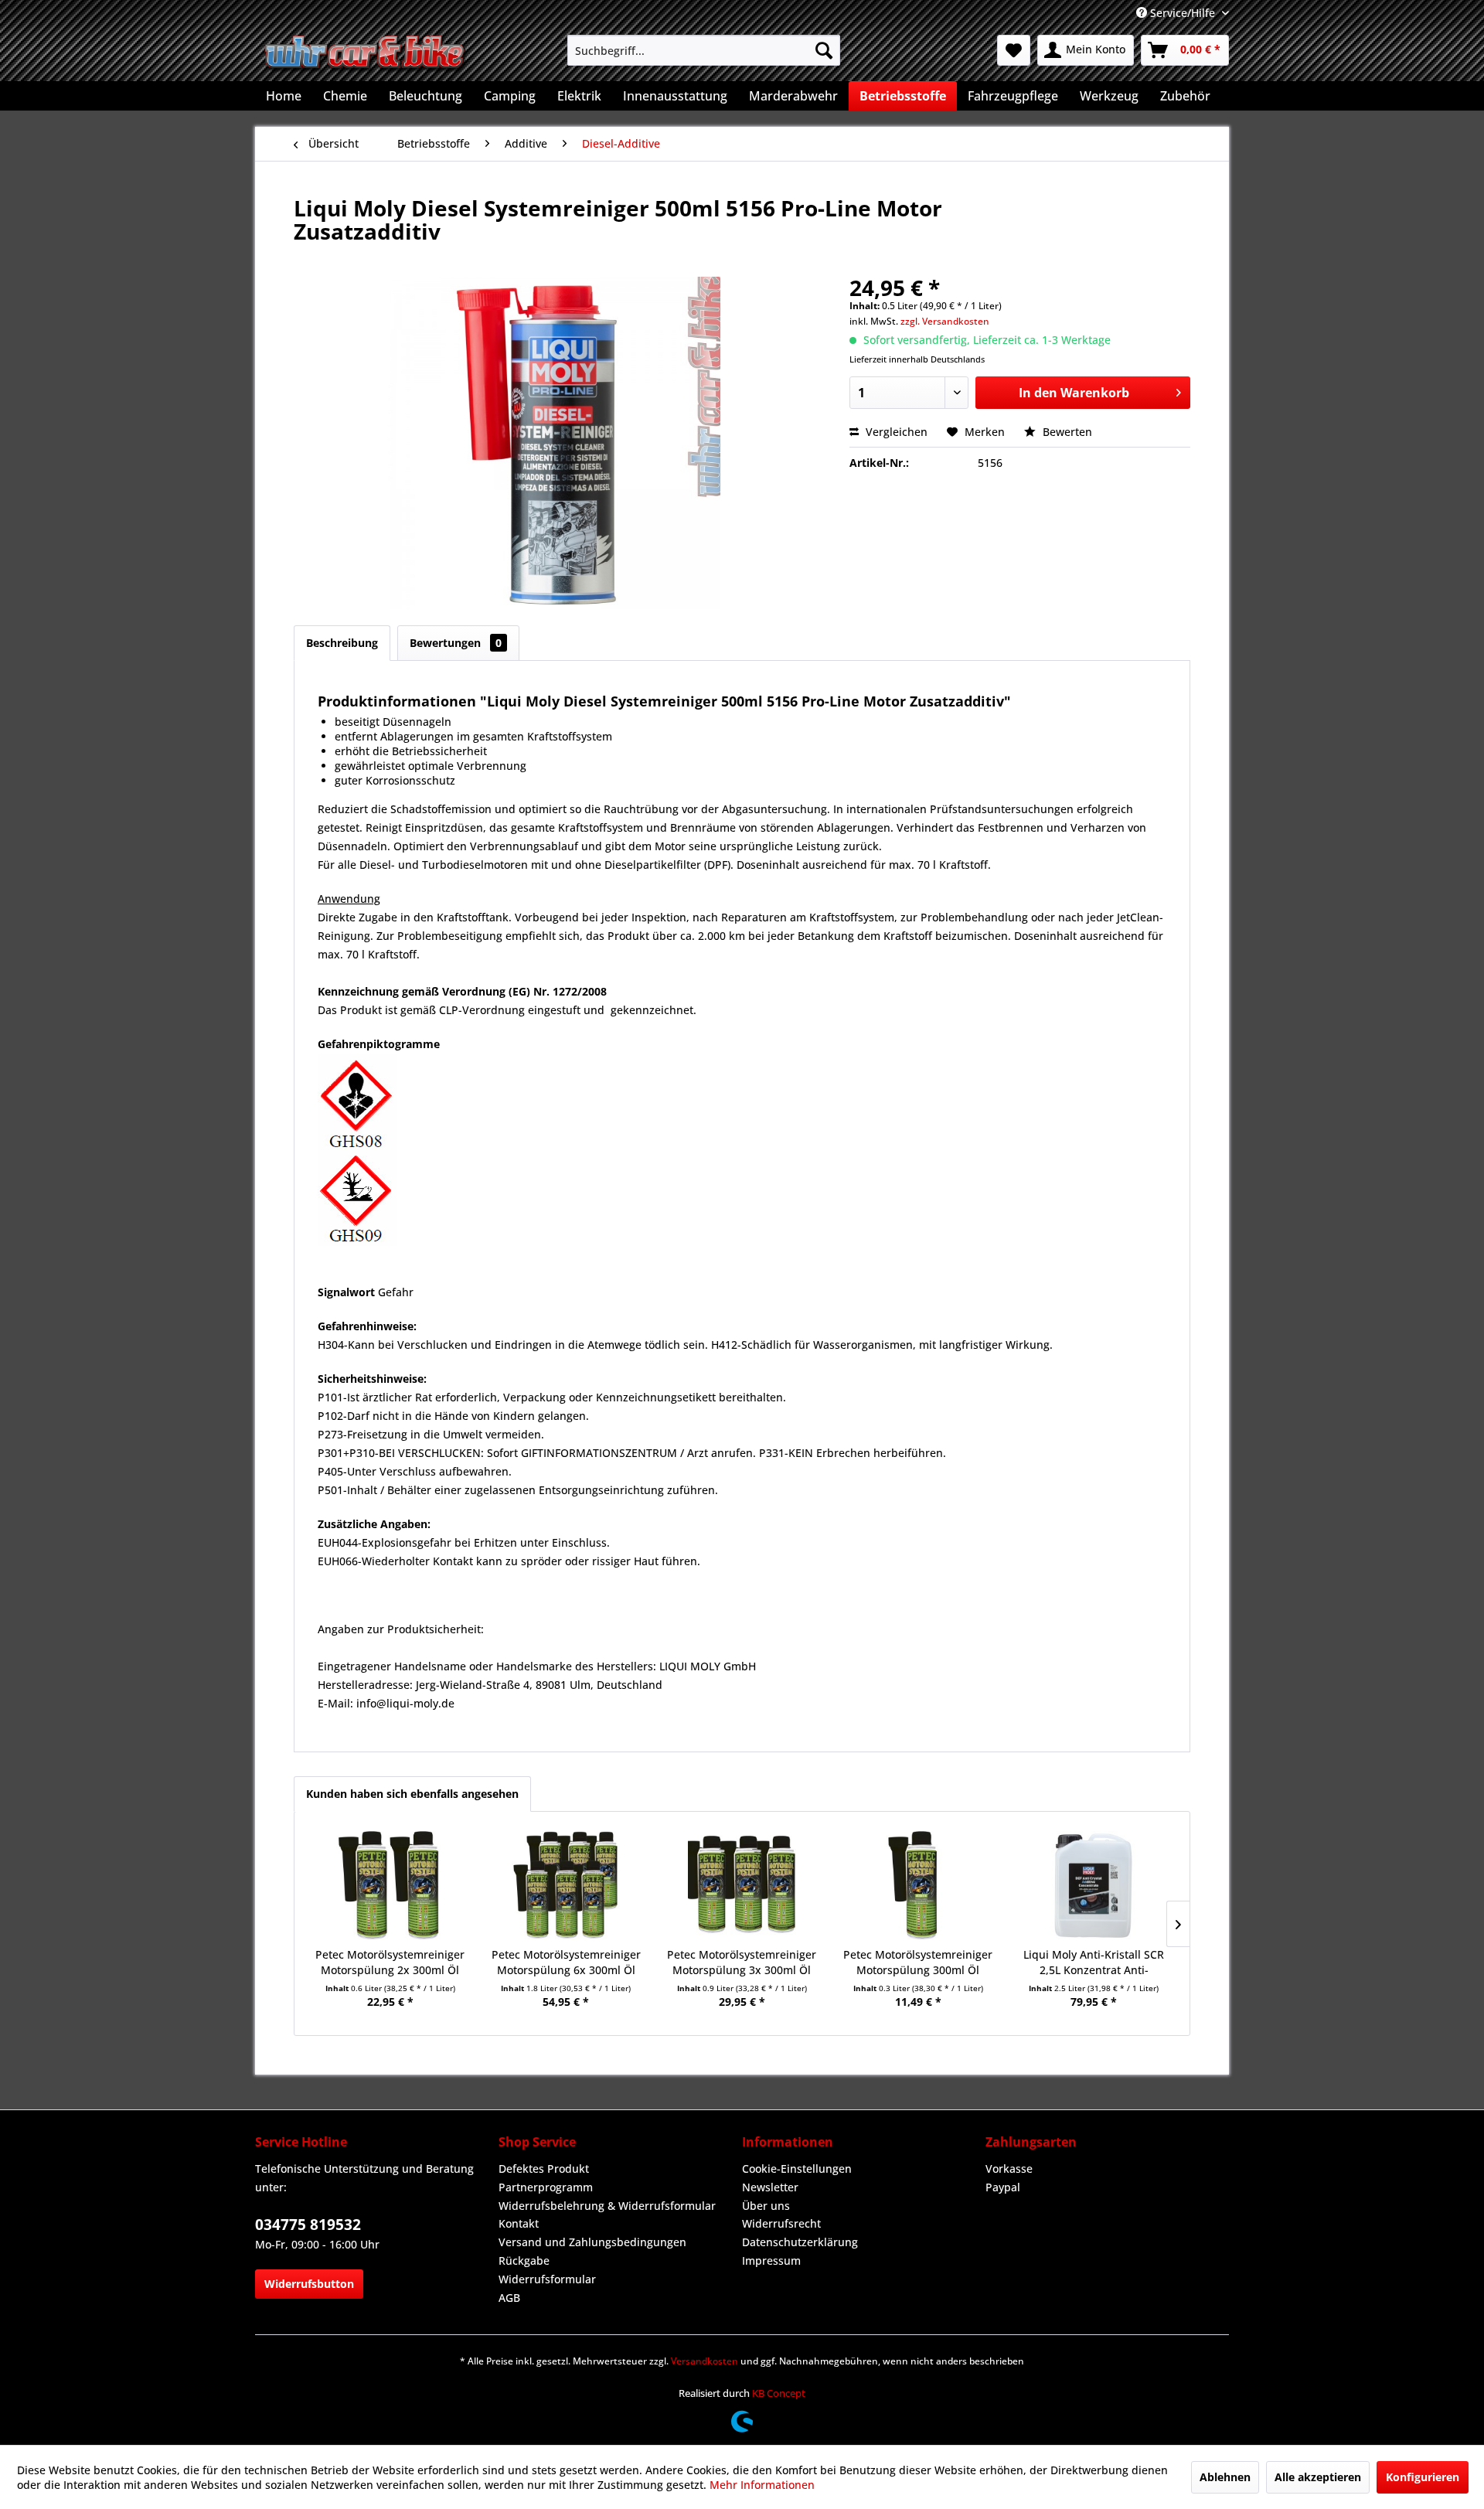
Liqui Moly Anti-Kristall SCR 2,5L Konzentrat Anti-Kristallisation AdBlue (1094, 1963)
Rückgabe (524, 2260)
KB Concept (779, 2393)
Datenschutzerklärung (800, 2242)
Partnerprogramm (546, 2187)
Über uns (766, 2206)
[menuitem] (704, 50)
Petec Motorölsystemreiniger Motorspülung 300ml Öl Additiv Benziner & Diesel (918, 1963)
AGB (509, 2298)
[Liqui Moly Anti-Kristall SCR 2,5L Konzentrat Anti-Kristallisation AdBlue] (1094, 1885)
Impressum (771, 2260)
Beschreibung (342, 643)
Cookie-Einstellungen (797, 2169)
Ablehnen (1225, 2477)
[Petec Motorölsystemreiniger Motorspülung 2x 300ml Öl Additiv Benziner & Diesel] (390, 1885)
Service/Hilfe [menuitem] (1183, 13)
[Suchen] (824, 50)
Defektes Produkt (544, 2169)
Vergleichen (895, 432)
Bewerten (1066, 432)
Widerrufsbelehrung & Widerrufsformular (607, 2206)
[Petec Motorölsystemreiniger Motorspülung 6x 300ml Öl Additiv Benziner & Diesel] (567, 1885)
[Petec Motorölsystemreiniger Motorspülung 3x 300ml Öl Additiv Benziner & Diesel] (742, 1885)
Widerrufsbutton (309, 2284)
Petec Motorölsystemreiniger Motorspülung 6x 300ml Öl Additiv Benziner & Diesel (566, 1963)
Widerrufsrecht (781, 2223)
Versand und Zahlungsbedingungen (592, 2242)
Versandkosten (705, 2361)
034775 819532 (308, 2225)
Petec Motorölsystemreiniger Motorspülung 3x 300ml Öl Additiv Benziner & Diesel (742, 1963)
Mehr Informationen (762, 2485)
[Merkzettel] (1014, 50)
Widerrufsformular (547, 2279)
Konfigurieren (1423, 2477)
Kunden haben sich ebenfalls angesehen (412, 1794)
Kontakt (519, 2223)
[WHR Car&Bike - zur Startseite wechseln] (366, 54)
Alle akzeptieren (1318, 2477)
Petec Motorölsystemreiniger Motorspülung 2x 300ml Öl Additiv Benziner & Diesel (390, 1963)
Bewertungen (456, 643)
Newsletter (770, 2187)
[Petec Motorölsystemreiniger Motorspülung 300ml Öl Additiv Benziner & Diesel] (918, 1885)
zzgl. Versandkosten (945, 321)
